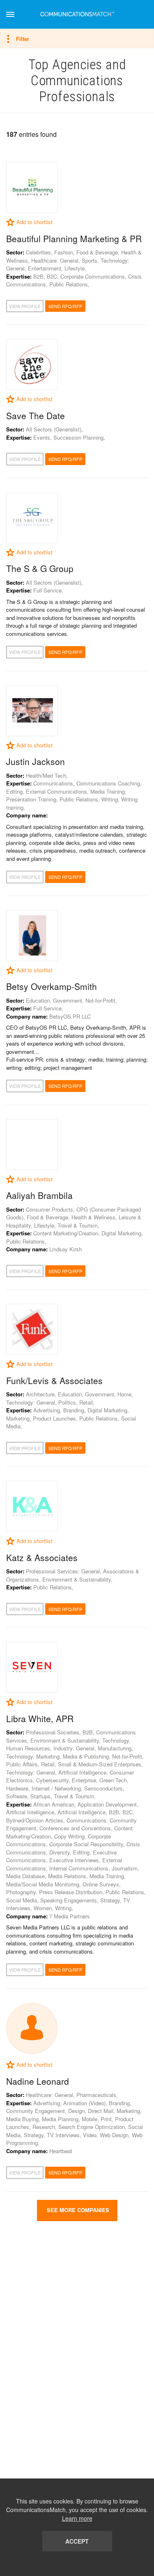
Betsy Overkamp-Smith (52, 986)
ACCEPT (77, 2541)
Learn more (77, 2518)
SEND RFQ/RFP (65, 306)
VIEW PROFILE (25, 306)
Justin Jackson (36, 761)
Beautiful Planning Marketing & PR (74, 238)
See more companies (77, 2210)
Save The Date (36, 415)
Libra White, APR (40, 1718)
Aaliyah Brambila (39, 1195)
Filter (23, 39)
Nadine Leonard (38, 2081)
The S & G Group (40, 568)
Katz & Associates (42, 1557)
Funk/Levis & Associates (54, 1380)
